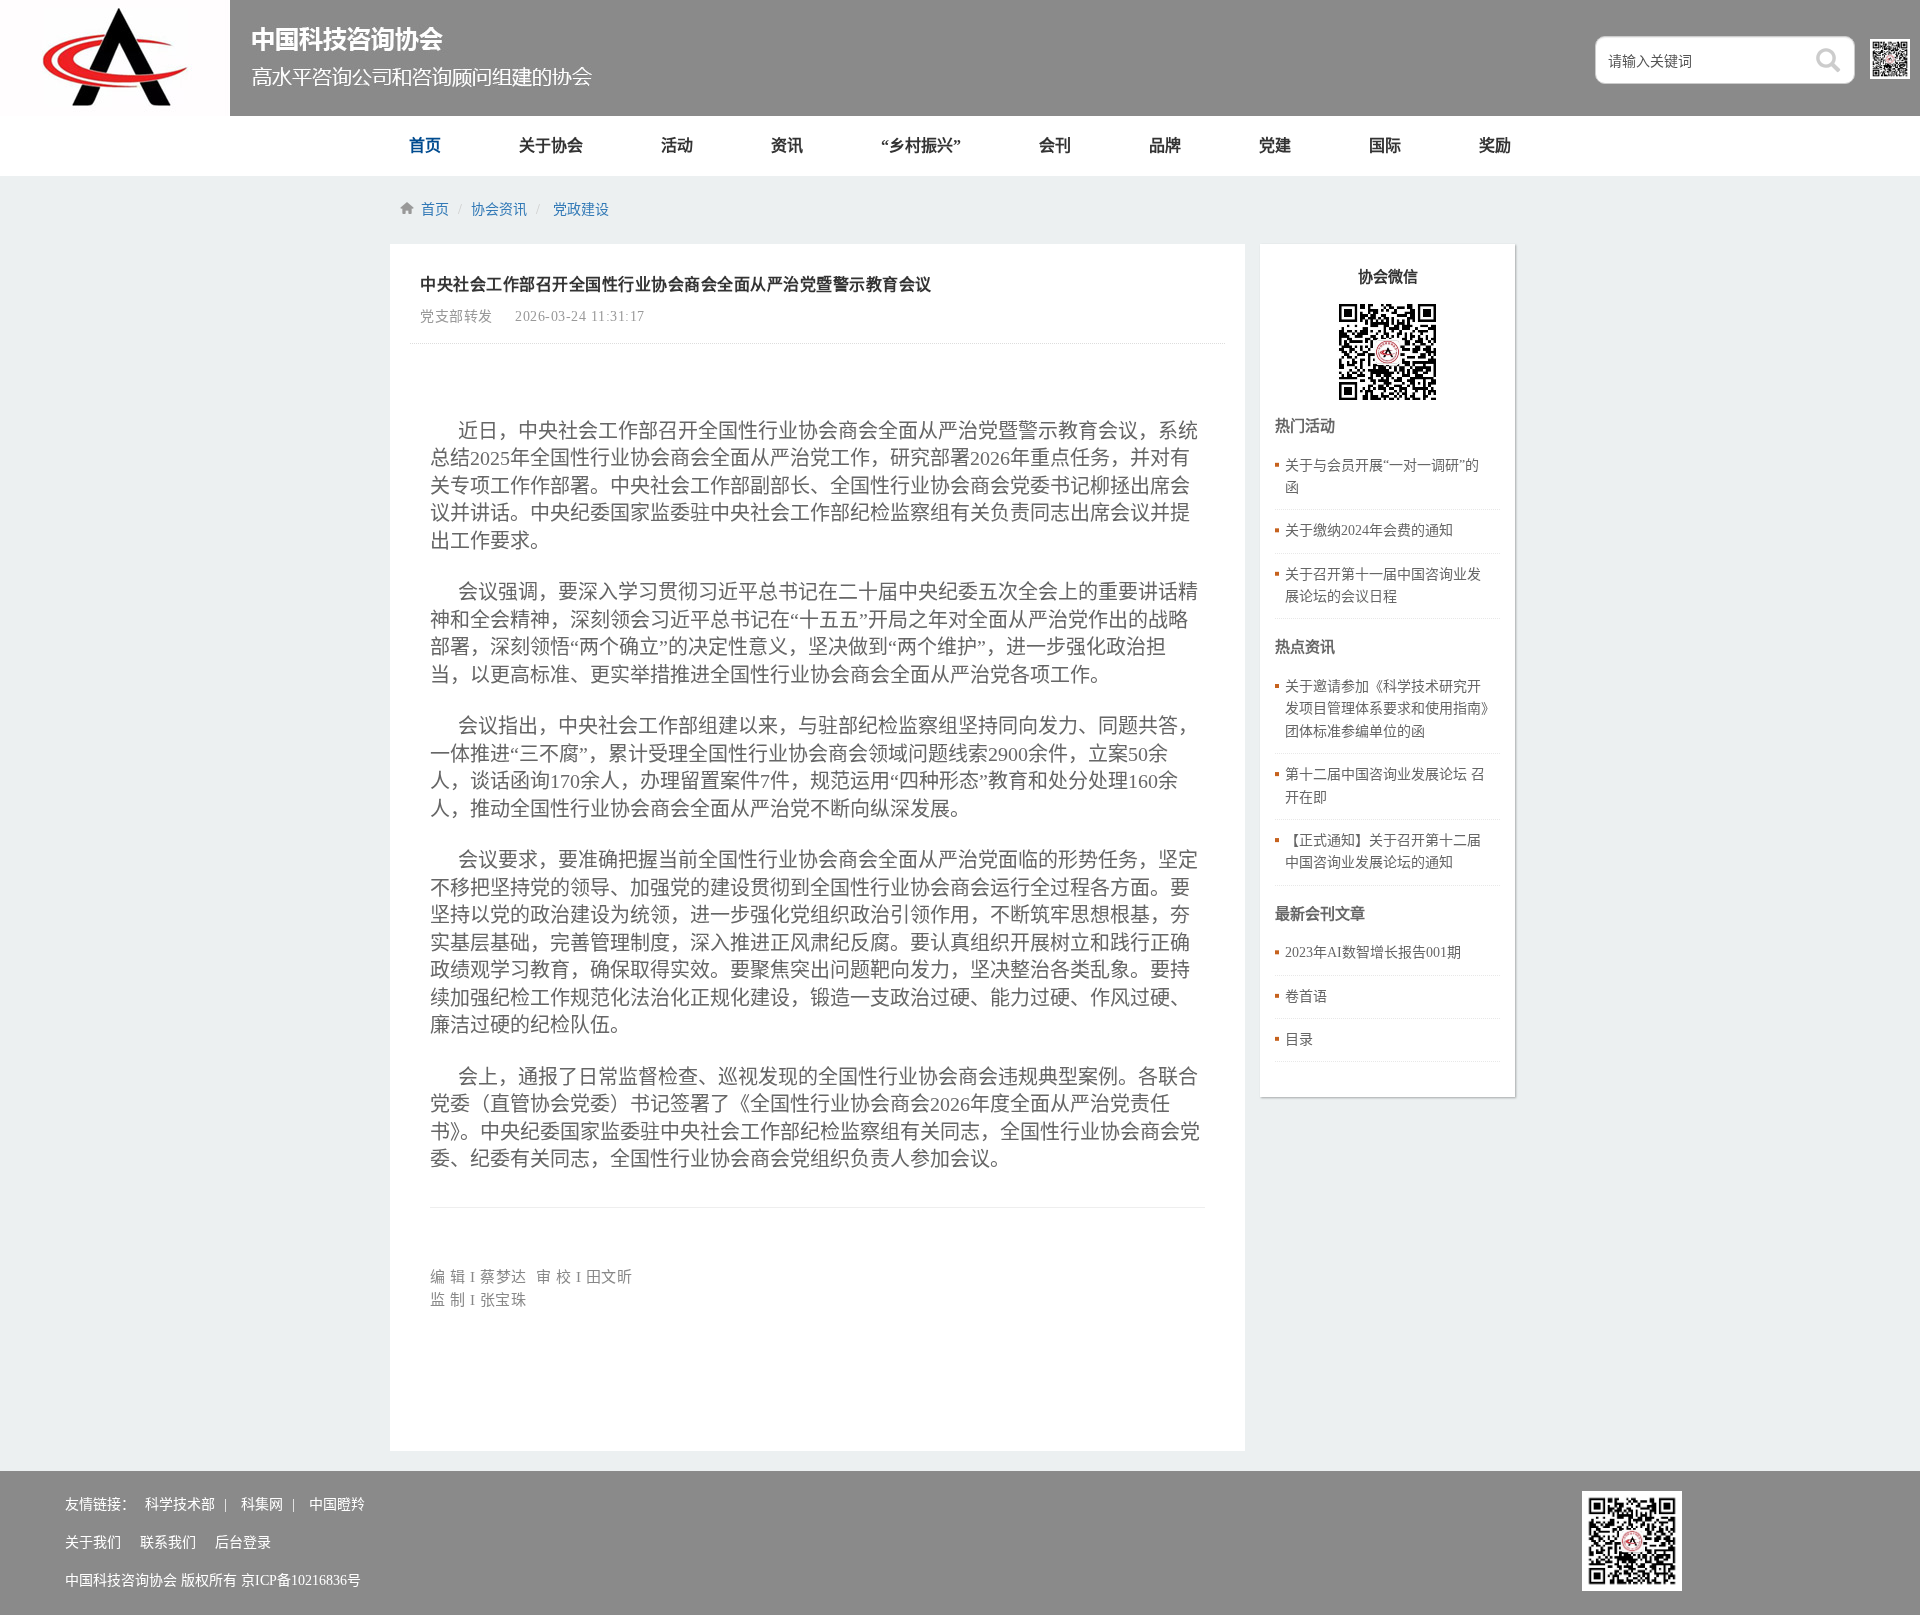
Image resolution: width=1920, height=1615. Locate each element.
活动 (677, 145)
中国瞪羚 (337, 1504)
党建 (1275, 145)
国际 (1385, 145)
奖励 (1495, 145)
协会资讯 (499, 209)
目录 (1299, 1039)
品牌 (1165, 145)
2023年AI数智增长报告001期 (1373, 952)
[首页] (298, 58)
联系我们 (168, 1542)
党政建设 (581, 209)
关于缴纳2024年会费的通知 (1369, 530)
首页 (425, 145)
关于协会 (551, 145)
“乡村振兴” (921, 145)
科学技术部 (180, 1504)
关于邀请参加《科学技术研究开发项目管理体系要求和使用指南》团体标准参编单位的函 (1386, 709)
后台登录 (243, 1542)
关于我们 (93, 1542)
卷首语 (1306, 996)
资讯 (787, 145)
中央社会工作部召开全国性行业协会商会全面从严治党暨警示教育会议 (676, 284)
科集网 (262, 1504)
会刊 (1055, 145)
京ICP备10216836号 (301, 1580)
